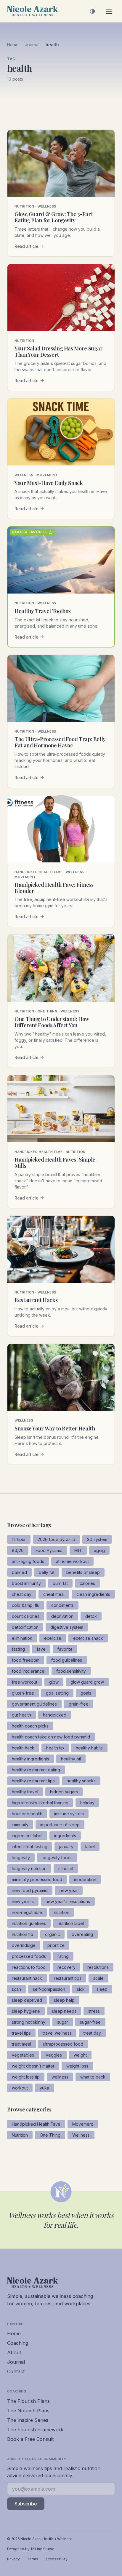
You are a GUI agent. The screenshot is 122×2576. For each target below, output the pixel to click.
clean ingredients (93, 1594)
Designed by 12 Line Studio (31, 2549)
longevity (21, 1858)
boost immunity (26, 1583)
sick (81, 1989)
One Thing (50, 2135)
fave (41, 1649)
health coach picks (30, 1726)
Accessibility (56, 2559)
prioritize (56, 1945)
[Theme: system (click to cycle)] (92, 11)
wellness (60, 2077)
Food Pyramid (49, 1550)
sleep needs (64, 2011)
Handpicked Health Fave (36, 2124)
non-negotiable (27, 1912)
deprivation (62, 1616)
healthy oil (71, 1759)
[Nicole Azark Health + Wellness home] (33, 11)
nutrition (62, 1912)
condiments (62, 1605)
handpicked (55, 1715)
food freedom (26, 1660)
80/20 (18, 1550)
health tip (55, 1748)
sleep (102, 1989)
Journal (32, 45)
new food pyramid (30, 1890)
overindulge (24, 1945)
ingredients (65, 1836)
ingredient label (27, 1836)
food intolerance (28, 1671)
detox (91, 1616)
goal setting (57, 1693)
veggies (54, 2055)
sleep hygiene (26, 2011)
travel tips (21, 2033)
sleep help (64, 2000)
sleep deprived (27, 2000)
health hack (23, 1748)
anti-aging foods (28, 1561)
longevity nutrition (29, 1868)
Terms (33, 2559)
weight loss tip (26, 2077)
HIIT (78, 1550)
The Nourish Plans (28, 2411)
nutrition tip (23, 1934)
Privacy (13, 2559)
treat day (92, 2033)
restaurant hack (27, 1978)
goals (86, 1693)
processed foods (29, 1956)
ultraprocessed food (63, 2044)
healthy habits (89, 1748)
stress (94, 2011)
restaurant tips (68, 1978)
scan (16, 1989)
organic (52, 1934)
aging (99, 1550)
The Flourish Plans (28, 2401)
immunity (20, 1825)
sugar (63, 2022)
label (90, 1847)
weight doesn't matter (33, 2066)
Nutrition (20, 2135)
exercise (53, 1638)
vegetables (23, 2055)
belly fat (47, 1572)
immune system (69, 1814)
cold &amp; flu (26, 1605)
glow (54, 1682)
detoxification (25, 1627)
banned (19, 1572)
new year (69, 1890)
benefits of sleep (83, 1572)
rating (63, 1956)
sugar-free (90, 2022)
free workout (25, 1682)
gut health (21, 1715)
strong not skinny (29, 2022)
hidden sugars (64, 1792)
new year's (23, 1901)
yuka (44, 2088)
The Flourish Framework (35, 2430)
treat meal (21, 2044)
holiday (87, 1803)
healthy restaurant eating (36, 1770)
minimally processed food (37, 1879)
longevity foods (57, 1858)
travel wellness (57, 2033)
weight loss (77, 2066)
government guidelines (34, 1704)
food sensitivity (71, 1671)
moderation (85, 1879)
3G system (97, 1539)
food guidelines (67, 1660)
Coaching (18, 2343)
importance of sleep (60, 1825)
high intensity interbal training (40, 1803)
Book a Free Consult (30, 2439)
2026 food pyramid (56, 1539)
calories (87, 1583)
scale (98, 1978)
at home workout (72, 1561)
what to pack (93, 2077)
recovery (66, 1967)
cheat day (22, 1594)
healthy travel (25, 1792)
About (14, 2352)
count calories (26, 1616)
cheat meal (54, 1594)
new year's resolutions (68, 1901)
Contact (16, 2371)
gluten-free (23, 1693)
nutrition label (71, 1923)
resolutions (98, 1967)
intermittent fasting (30, 1847)
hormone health (27, 1814)
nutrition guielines (29, 1923)
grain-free (79, 1704)
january (66, 1847)
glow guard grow (87, 1682)
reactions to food (29, 1967)
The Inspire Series (28, 2420)
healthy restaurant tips (33, 1781)
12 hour (19, 1539)
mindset (66, 1868)
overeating (82, 1934)
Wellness (81, 2135)
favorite (65, 1649)
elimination (22, 1638)
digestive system (67, 1627)
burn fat (60, 1583)
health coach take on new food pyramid (51, 1737)
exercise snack (88, 1638)
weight (80, 2055)
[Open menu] (109, 11)
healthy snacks (81, 1781)
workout (20, 2088)
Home (13, 45)
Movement (83, 2124)
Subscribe (26, 2504)
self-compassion (49, 1989)
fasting (18, 1649)
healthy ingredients (30, 1759)
